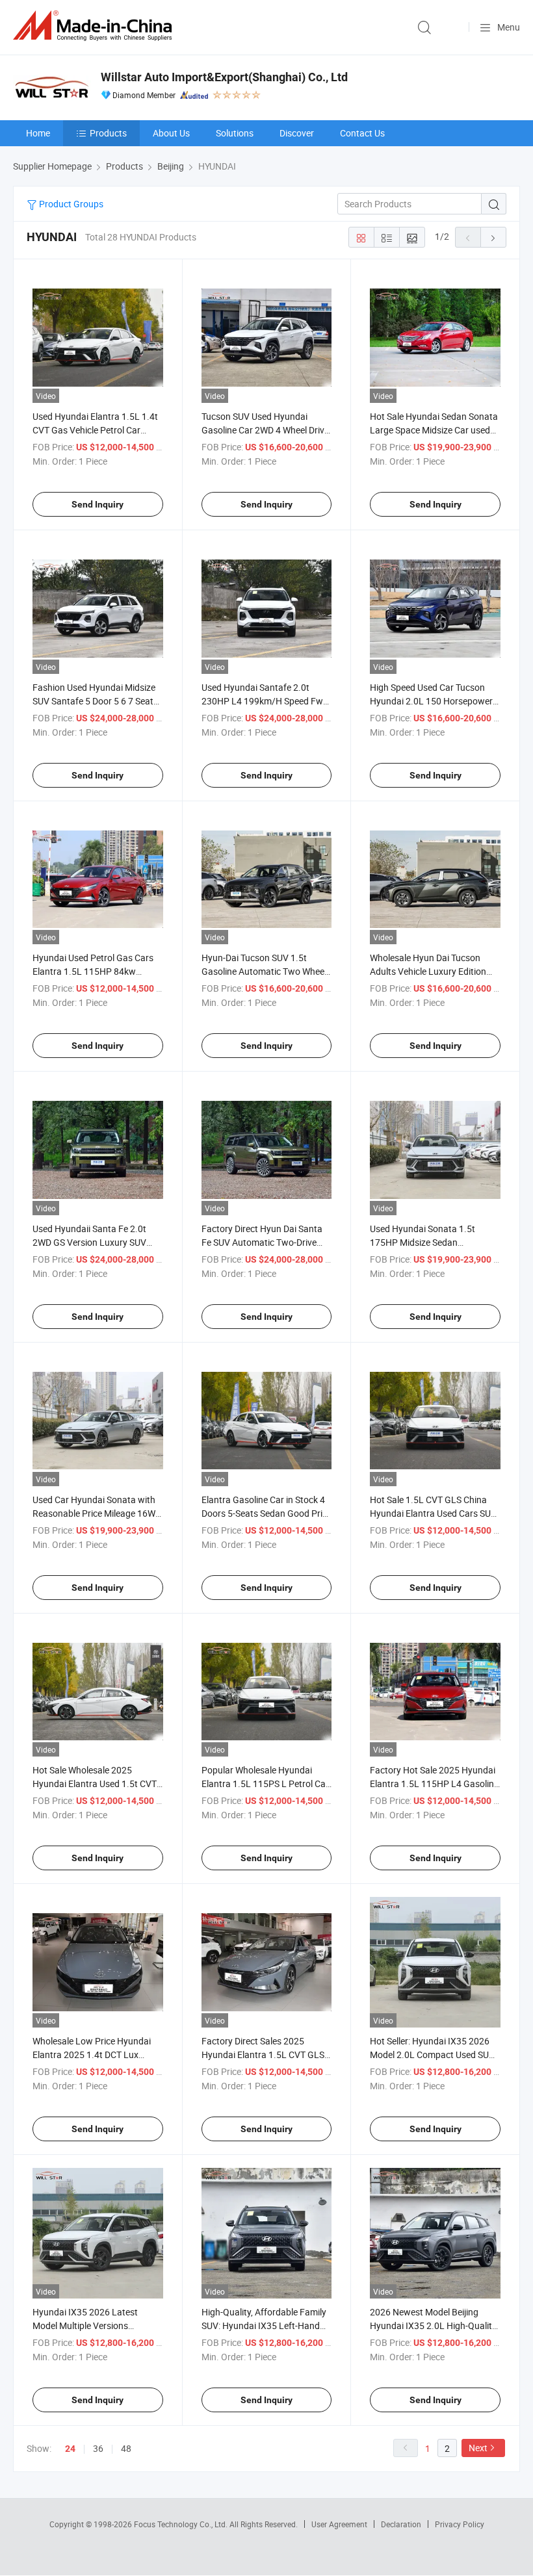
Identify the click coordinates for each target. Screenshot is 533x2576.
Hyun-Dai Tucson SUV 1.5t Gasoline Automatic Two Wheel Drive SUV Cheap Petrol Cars (264, 971)
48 (126, 2448)
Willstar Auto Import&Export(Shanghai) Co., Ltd (224, 77)
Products (108, 133)
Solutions (235, 133)
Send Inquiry (97, 504)
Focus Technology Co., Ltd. (182, 2524)
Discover (297, 133)
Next (478, 2448)
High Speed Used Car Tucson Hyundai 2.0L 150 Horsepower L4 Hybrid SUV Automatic (431, 701)
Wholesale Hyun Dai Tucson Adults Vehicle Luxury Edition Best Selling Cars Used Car (428, 971)
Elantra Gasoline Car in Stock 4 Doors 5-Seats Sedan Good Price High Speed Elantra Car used (266, 1513)
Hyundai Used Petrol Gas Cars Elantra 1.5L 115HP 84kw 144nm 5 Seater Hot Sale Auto (93, 971)
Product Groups (70, 204)
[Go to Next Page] (493, 237)
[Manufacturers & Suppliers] (95, 26)
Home (38, 133)
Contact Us (362, 133)
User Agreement (339, 2524)
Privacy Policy (460, 2524)
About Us (171, 133)
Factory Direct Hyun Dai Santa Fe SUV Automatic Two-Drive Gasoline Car (262, 1242)
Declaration (401, 2524)
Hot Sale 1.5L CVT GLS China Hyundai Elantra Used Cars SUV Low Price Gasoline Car (433, 1513)
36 (98, 2448)
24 (70, 2449)
